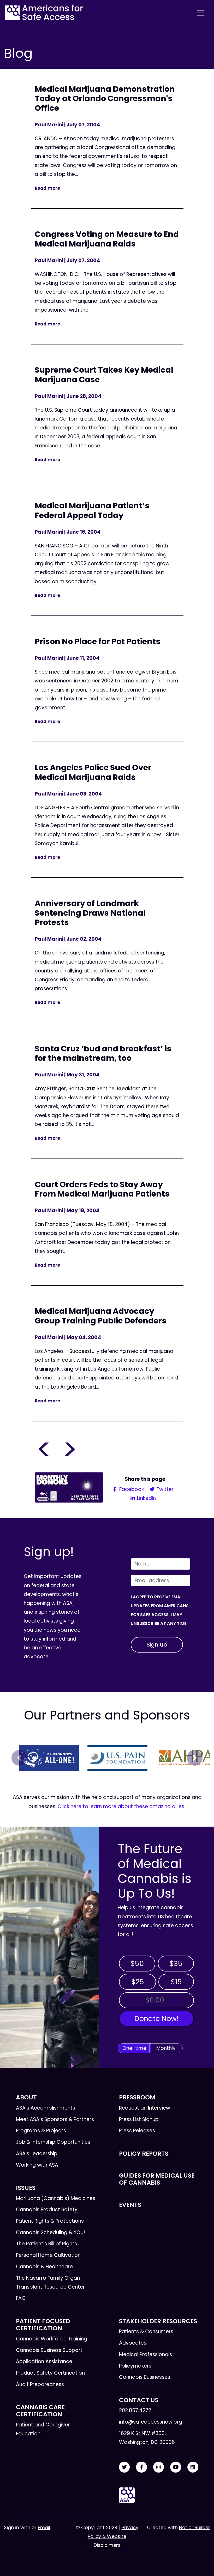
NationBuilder (195, 2527)
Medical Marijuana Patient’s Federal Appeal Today (92, 510)
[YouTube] (176, 2467)
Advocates (133, 2343)
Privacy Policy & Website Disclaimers (113, 2536)
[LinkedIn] (193, 2467)
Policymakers (135, 2366)
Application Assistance (44, 2361)
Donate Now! (156, 2019)
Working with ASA (37, 2165)
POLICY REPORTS (144, 2154)
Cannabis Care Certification (40, 2411)
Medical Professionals (145, 2354)
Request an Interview (145, 2108)
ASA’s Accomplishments (46, 2108)
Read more (47, 188)
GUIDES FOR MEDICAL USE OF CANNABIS (157, 2179)
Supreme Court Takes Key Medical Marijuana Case (104, 375)
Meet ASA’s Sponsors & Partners (55, 2119)
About (26, 2097)
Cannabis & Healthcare (44, 2267)
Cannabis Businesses (145, 2377)
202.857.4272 (135, 2410)
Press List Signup (139, 2119)
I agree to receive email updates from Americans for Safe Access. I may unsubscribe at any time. (160, 1610)
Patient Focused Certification (43, 2325)
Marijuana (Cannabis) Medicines (56, 2198)
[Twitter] (124, 2467)
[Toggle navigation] (201, 13)
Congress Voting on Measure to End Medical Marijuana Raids (107, 239)
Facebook (131, 1489)
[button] (19, 1758)
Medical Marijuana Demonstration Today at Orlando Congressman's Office (105, 98)
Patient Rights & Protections (50, 2221)
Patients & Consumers (146, 2331)
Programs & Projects (41, 2131)
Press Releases (137, 2131)
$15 (176, 1982)
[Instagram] (159, 2467)
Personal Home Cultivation (48, 2255)
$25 (138, 1982)
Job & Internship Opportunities (53, 2142)
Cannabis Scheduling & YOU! (50, 2232)
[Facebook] (141, 2467)
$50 (137, 1964)
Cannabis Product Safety (47, 2210)
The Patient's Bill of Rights (46, 2244)
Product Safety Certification (50, 2373)
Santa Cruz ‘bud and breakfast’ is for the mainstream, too (103, 1053)
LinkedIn (146, 1498)
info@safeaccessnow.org (151, 2422)
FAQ (21, 2298)
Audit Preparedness (40, 2384)
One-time (134, 2048)
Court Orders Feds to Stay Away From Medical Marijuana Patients (102, 1189)
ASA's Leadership (37, 2153)
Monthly (166, 2048)
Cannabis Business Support (49, 2350)
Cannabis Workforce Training (52, 2339)
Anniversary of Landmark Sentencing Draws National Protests (90, 913)
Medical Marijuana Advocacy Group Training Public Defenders (101, 1316)
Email (44, 2527)
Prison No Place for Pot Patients (98, 641)
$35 (176, 1964)
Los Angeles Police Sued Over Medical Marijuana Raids (93, 772)
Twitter (164, 1489)
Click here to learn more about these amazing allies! (122, 1806)
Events (130, 2205)
